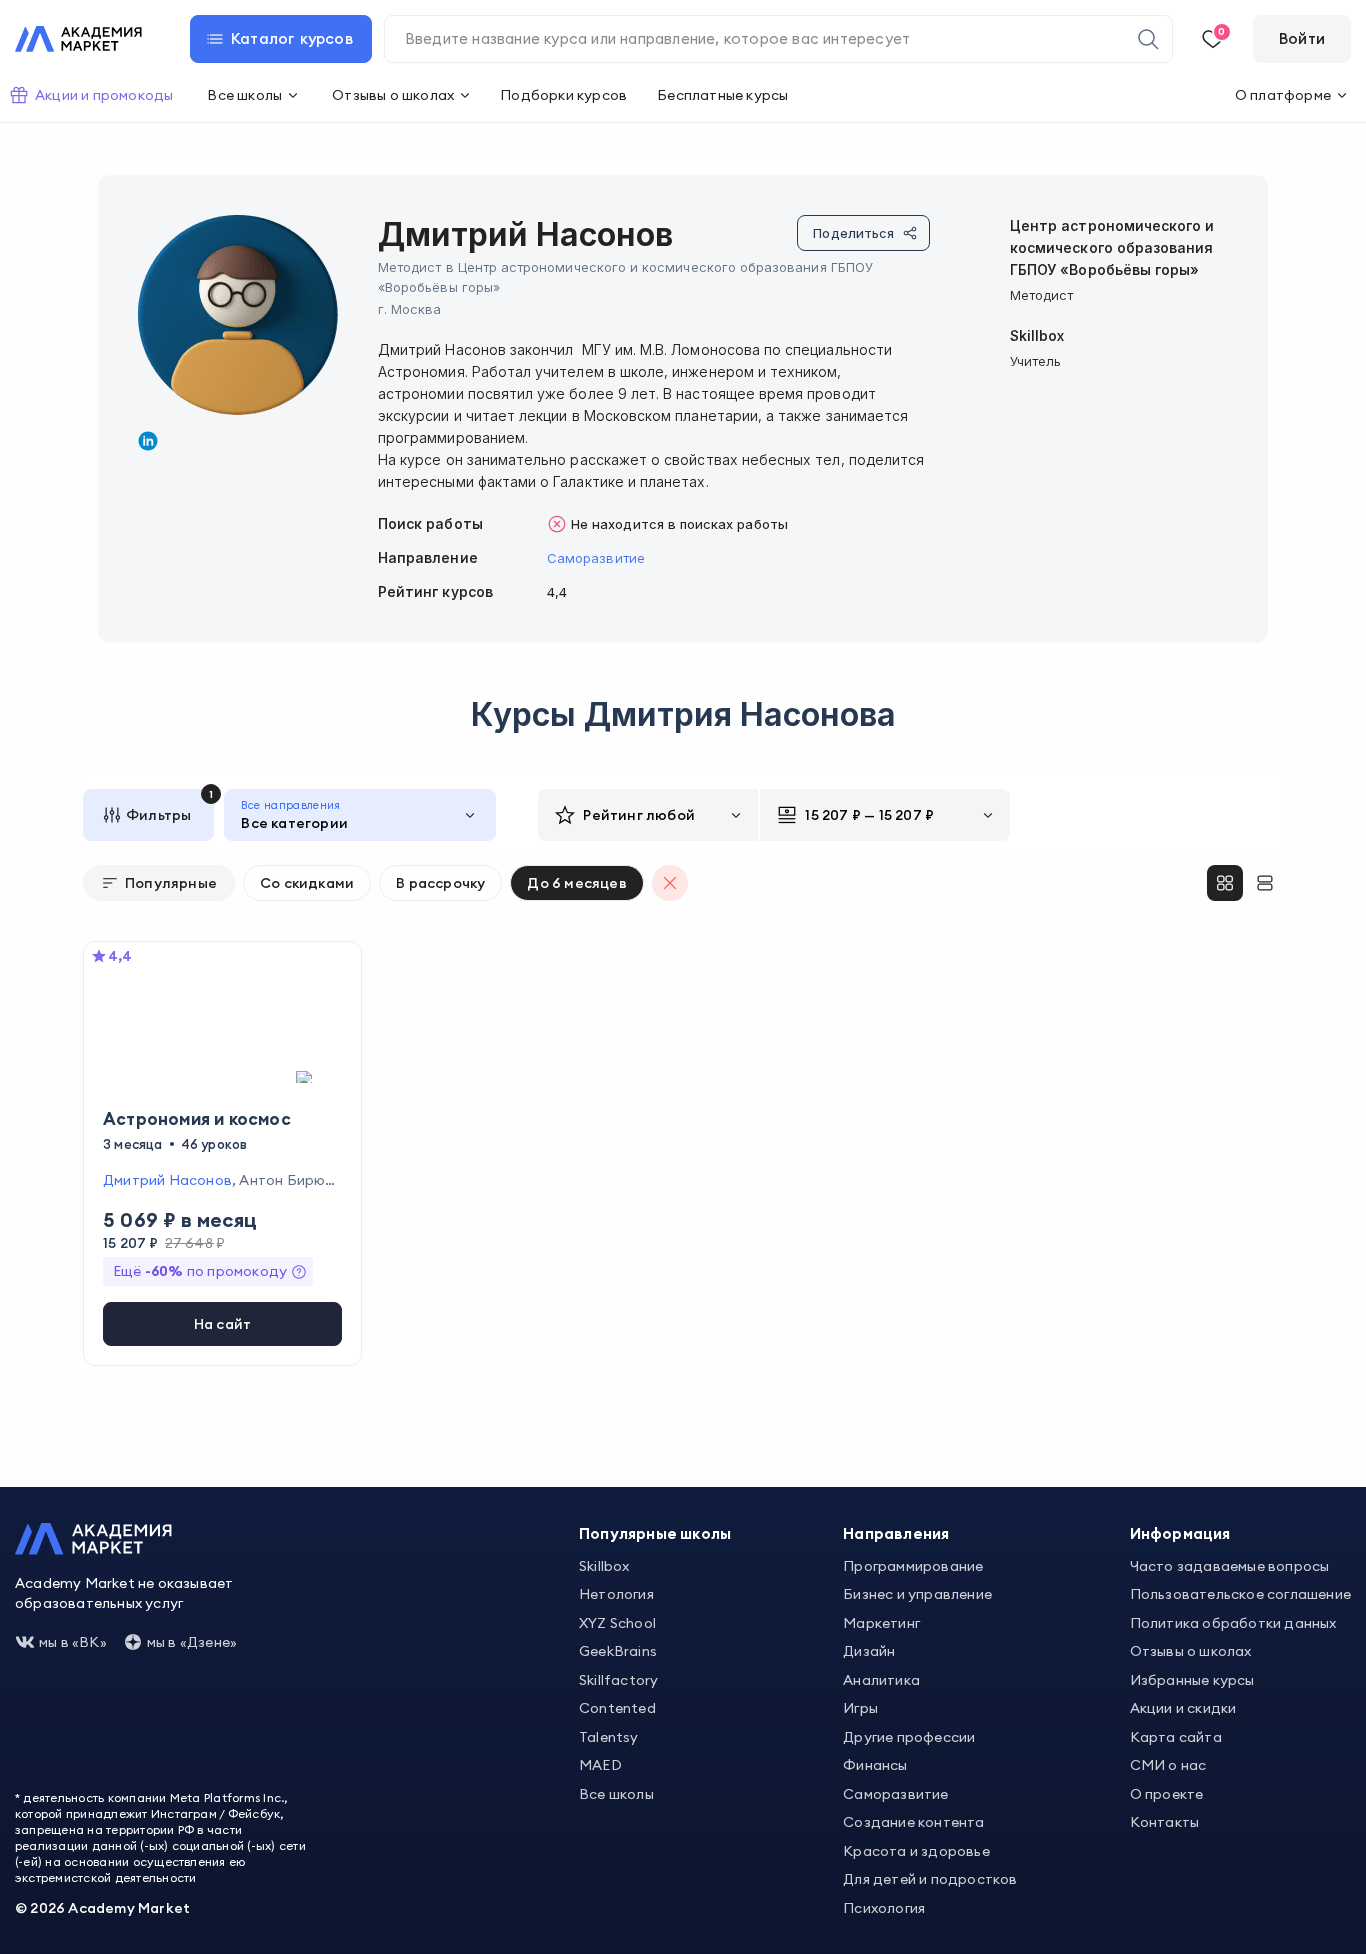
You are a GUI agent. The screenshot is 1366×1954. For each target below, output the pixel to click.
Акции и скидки (1183, 1708)
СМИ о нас (1168, 1765)
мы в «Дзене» (192, 1642)
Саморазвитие (596, 558)
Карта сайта (1176, 1737)
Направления (896, 1533)
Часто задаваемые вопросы (1230, 1566)
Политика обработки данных (1233, 1623)
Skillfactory (618, 1680)
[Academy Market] (78, 39)
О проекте (1167, 1794)
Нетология (616, 1594)
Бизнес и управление (917, 1594)
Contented (617, 1708)
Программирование (913, 1566)
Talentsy (609, 1737)
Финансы (875, 1765)
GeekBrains (618, 1651)
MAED (600, 1765)
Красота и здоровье (916, 1851)
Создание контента (913, 1822)
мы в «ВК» (73, 1642)
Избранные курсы (1192, 1680)
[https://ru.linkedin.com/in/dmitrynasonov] (148, 441)
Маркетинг (881, 1623)
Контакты (1165, 1822)
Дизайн (869, 1651)
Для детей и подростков (930, 1879)
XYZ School (617, 1623)
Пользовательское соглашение (1240, 1594)
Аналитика (881, 1680)
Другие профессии (909, 1737)
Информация (1180, 1533)
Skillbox (604, 1566)
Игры (860, 1708)
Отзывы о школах (1191, 1651)
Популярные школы (655, 1533)
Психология (884, 1908)
